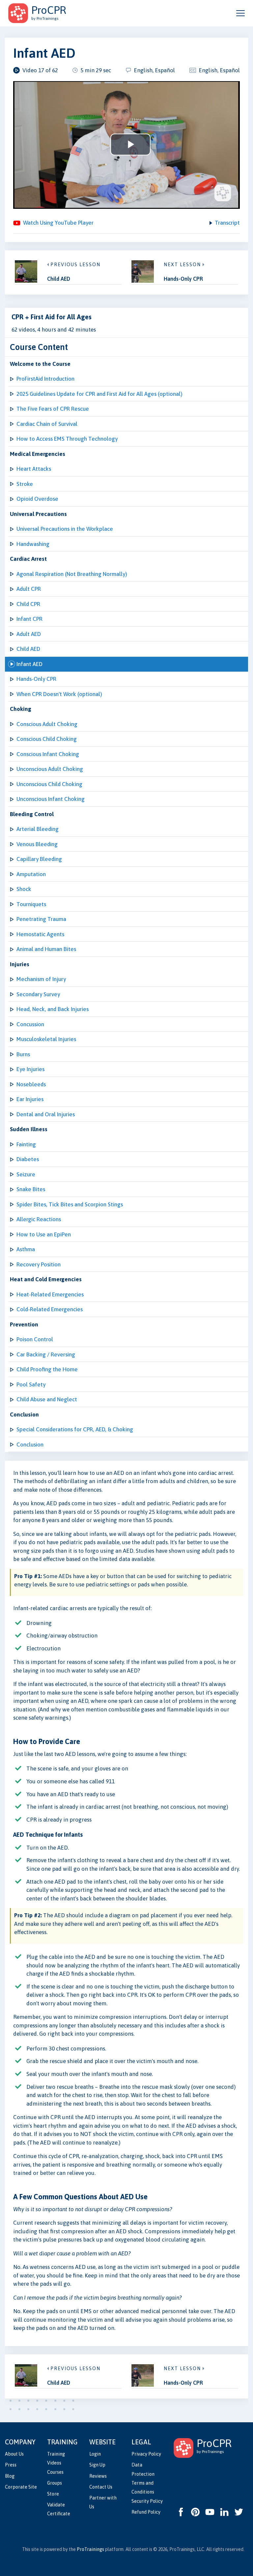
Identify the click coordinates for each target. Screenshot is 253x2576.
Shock (24, 889)
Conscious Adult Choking (47, 724)
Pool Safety (31, 1384)
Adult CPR (29, 589)
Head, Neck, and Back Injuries (53, 1009)
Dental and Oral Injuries (46, 1114)
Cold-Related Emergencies (50, 1309)
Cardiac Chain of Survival (47, 424)
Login (95, 2454)
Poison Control (35, 1339)
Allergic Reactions (39, 1219)
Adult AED (29, 634)
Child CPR (28, 604)
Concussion (30, 1024)
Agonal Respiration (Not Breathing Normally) (72, 574)
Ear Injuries (30, 1099)
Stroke (25, 484)
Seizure (26, 1174)
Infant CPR (29, 619)
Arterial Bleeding (38, 829)
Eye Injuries (30, 1069)
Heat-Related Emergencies (50, 1294)
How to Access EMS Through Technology (67, 439)
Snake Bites (31, 1189)
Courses (55, 2472)
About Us (14, 2454)
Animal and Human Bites (46, 949)
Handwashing (33, 544)
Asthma (26, 1249)
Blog (10, 2476)
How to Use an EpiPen (44, 1234)
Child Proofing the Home (47, 1369)
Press (11, 2465)
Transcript (227, 223)
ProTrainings (90, 2549)
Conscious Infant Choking (48, 754)
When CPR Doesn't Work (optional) (59, 694)
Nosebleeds (31, 1084)
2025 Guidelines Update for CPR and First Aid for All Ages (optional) (99, 394)
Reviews (98, 2476)
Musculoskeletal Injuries (46, 1039)
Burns (23, 1054)
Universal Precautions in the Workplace (65, 529)
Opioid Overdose (37, 499)
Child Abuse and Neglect (47, 1399)
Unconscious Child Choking (49, 784)
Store (53, 2494)
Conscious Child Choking (47, 739)
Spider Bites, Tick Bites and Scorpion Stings (70, 1204)
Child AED (28, 649)
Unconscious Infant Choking (51, 799)
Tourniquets (31, 904)
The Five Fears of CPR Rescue (53, 409)
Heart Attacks (34, 469)
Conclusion (30, 1445)
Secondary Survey (38, 994)
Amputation (31, 874)
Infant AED (29, 664)
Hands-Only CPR (36, 679)
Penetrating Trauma (41, 919)
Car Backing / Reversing (46, 1354)
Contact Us (101, 2487)
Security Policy (147, 2501)
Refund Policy (146, 2512)
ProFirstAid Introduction (45, 379)
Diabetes (28, 1159)
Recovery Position (39, 1264)
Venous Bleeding (37, 844)
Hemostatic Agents (40, 934)
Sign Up (97, 2465)
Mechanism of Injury (41, 979)
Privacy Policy (146, 2454)
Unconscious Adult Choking (50, 769)
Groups (55, 2483)
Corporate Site (21, 2487)
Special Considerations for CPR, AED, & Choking (75, 1429)
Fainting (26, 1144)
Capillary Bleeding (39, 859)
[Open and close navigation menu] (240, 13)
